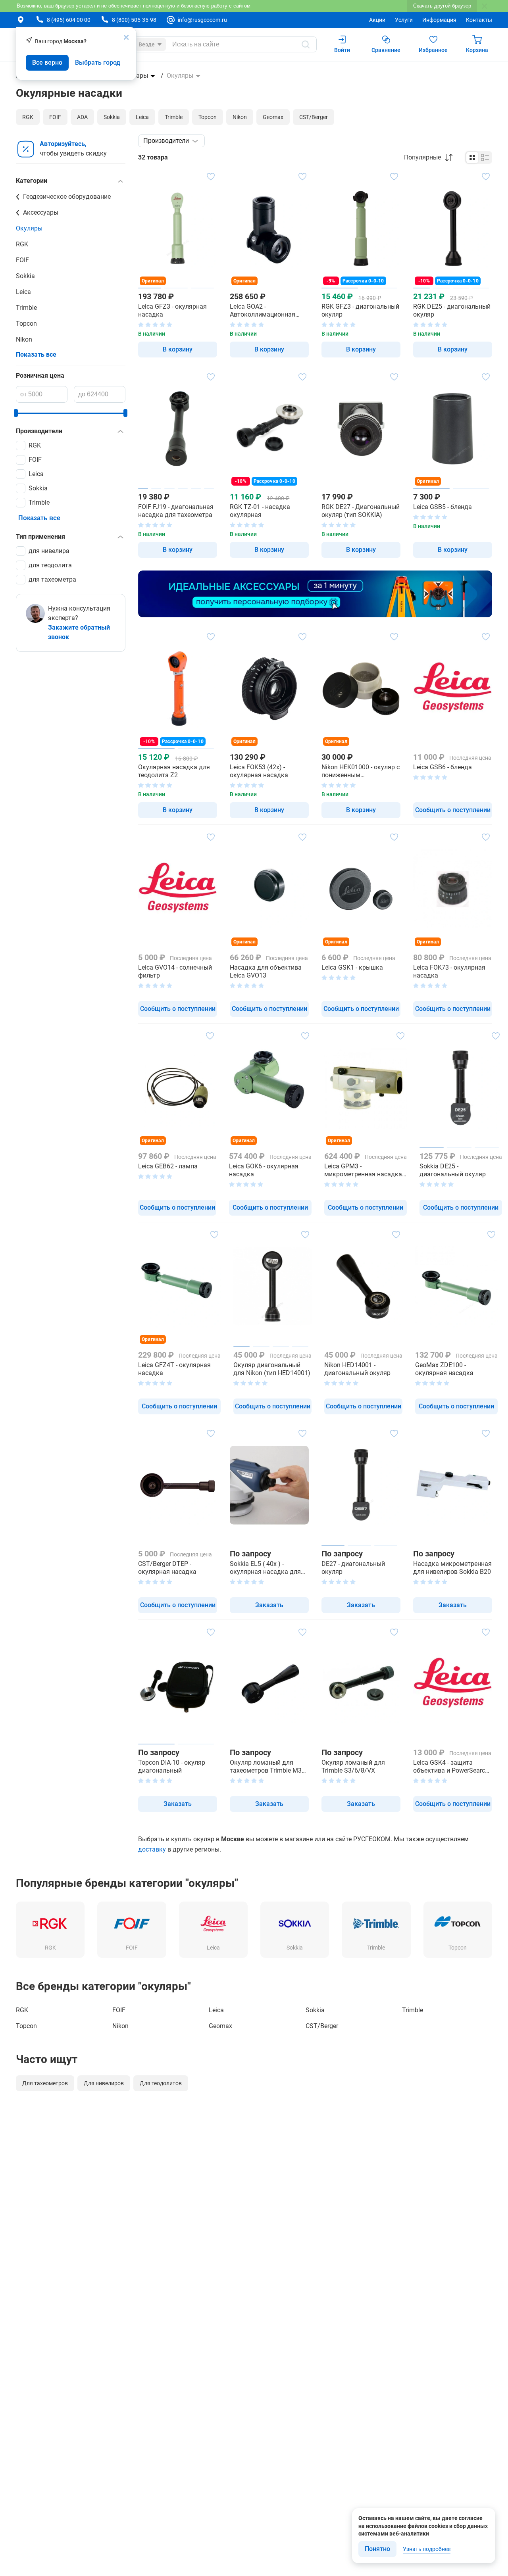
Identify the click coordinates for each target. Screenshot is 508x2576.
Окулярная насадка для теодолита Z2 (174, 771)
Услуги (404, 20)
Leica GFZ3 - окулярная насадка (172, 310)
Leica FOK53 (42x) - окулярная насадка (259, 771)
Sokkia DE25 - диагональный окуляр (453, 1170)
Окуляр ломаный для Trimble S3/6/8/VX (353, 1766)
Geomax (220, 2026)
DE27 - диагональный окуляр (353, 1568)
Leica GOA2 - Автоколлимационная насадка (263, 311)
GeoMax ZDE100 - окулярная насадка (444, 1369)
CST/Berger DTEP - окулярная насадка (167, 1568)
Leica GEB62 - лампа (168, 1166)
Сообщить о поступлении (453, 810)
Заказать (269, 1605)
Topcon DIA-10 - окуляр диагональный (172, 1766)
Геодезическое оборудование (67, 197)
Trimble (26, 308)
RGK (22, 244)
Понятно (377, 2549)
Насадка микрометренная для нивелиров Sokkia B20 (452, 1568)
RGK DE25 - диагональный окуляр (452, 310)
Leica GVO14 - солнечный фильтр (175, 971)
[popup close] (126, 37)
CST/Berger (322, 2026)
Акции (377, 20)
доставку (152, 1849)
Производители (166, 141)
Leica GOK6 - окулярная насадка (264, 1170)
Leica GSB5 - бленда (443, 507)
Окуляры (29, 228)
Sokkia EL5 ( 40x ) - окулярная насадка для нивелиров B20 (265, 1568)
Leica (23, 292)
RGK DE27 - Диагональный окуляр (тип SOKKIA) (361, 511)
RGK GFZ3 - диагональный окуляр (360, 310)
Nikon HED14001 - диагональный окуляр (357, 1369)
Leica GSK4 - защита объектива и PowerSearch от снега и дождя (451, 1767)
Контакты (479, 20)
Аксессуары (41, 212)
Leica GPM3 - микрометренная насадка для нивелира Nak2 (363, 1170)
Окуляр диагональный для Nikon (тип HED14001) (272, 1369)
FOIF (22, 260)
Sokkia (25, 276)
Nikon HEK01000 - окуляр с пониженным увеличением (361, 771)
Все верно (47, 62)
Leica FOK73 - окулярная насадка (449, 971)
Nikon (24, 339)
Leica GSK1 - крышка (352, 967)
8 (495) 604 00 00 (69, 20)
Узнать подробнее (427, 2549)
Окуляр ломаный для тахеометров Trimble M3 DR (266, 1767)
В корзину (178, 349)
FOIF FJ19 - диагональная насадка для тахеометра (176, 511)
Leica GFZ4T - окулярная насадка (174, 1369)
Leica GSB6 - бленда (443, 767)
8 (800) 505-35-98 (134, 20)
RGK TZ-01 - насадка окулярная (260, 511)
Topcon (26, 324)
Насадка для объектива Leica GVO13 (266, 971)
